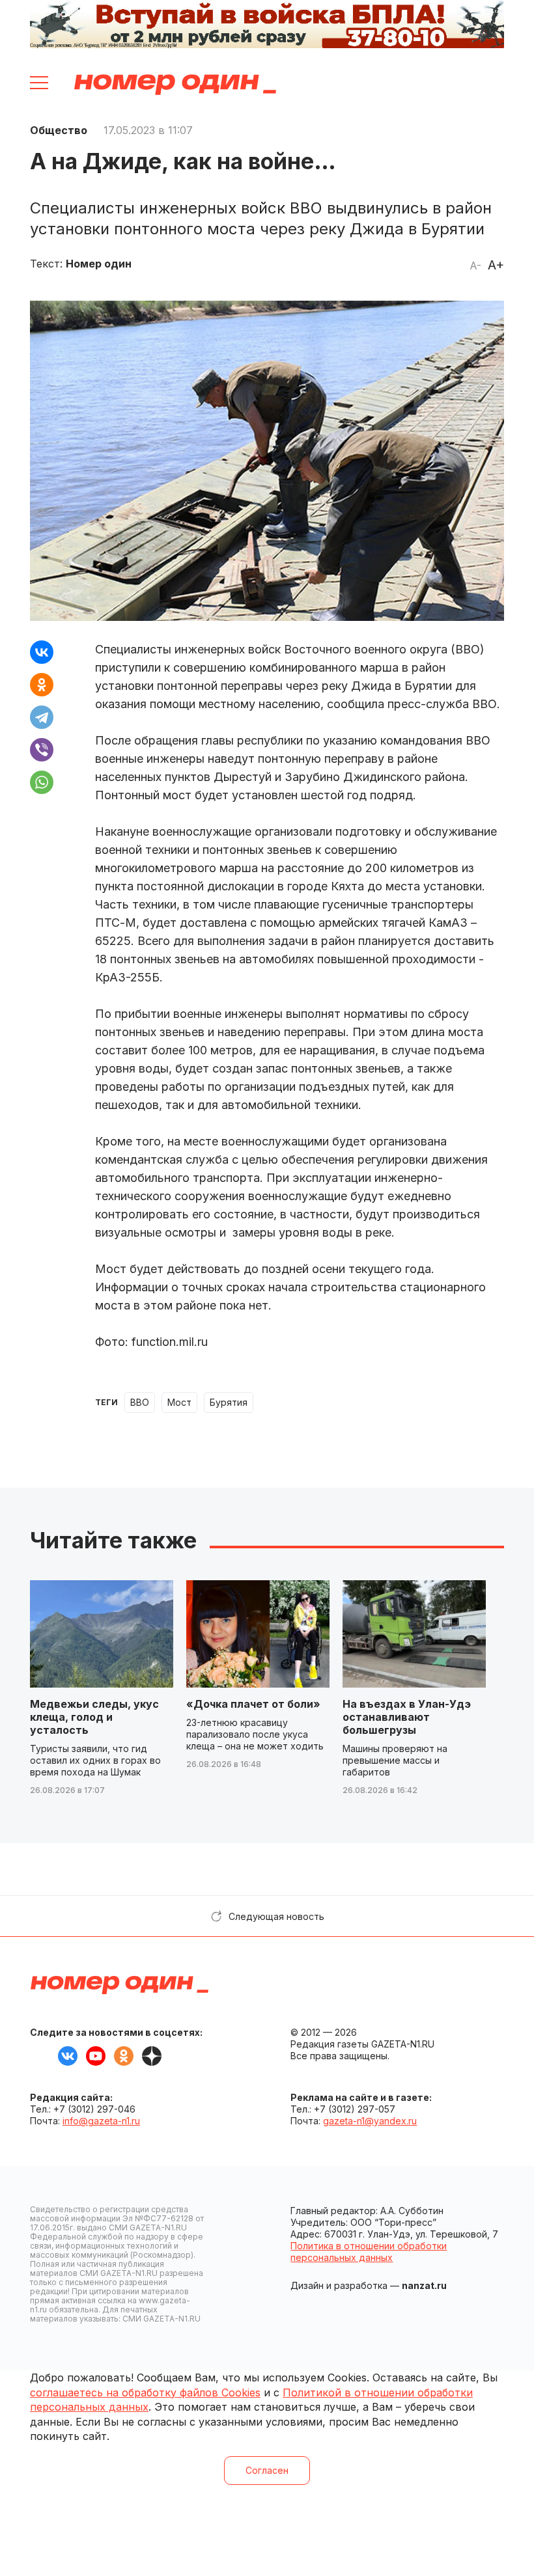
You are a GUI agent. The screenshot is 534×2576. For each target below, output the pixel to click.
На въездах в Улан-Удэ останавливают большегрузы (407, 1717)
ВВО (140, 1402)
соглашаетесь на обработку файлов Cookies (145, 2392)
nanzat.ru (424, 2285)
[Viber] (42, 750)
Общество (59, 130)
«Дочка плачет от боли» (253, 1704)
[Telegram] (42, 717)
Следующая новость (276, 1916)
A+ (496, 265)
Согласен (267, 2470)
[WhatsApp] (42, 782)
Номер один (175, 85)
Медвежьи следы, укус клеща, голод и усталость (94, 1717)
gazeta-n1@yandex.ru (370, 2121)
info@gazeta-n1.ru (101, 2121)
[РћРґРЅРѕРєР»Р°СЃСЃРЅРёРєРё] (42, 685)
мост (179, 1402)
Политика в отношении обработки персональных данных (369, 2252)
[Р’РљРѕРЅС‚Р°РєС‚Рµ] (42, 652)
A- (475, 266)
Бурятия (229, 1402)
